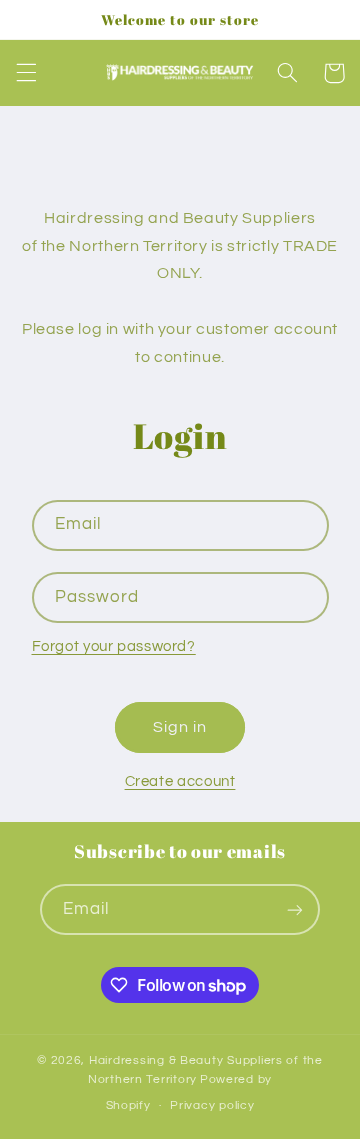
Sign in (180, 727)
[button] (26, 73)
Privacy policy (212, 1105)
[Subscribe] (295, 909)
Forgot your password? (114, 646)
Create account (180, 781)
